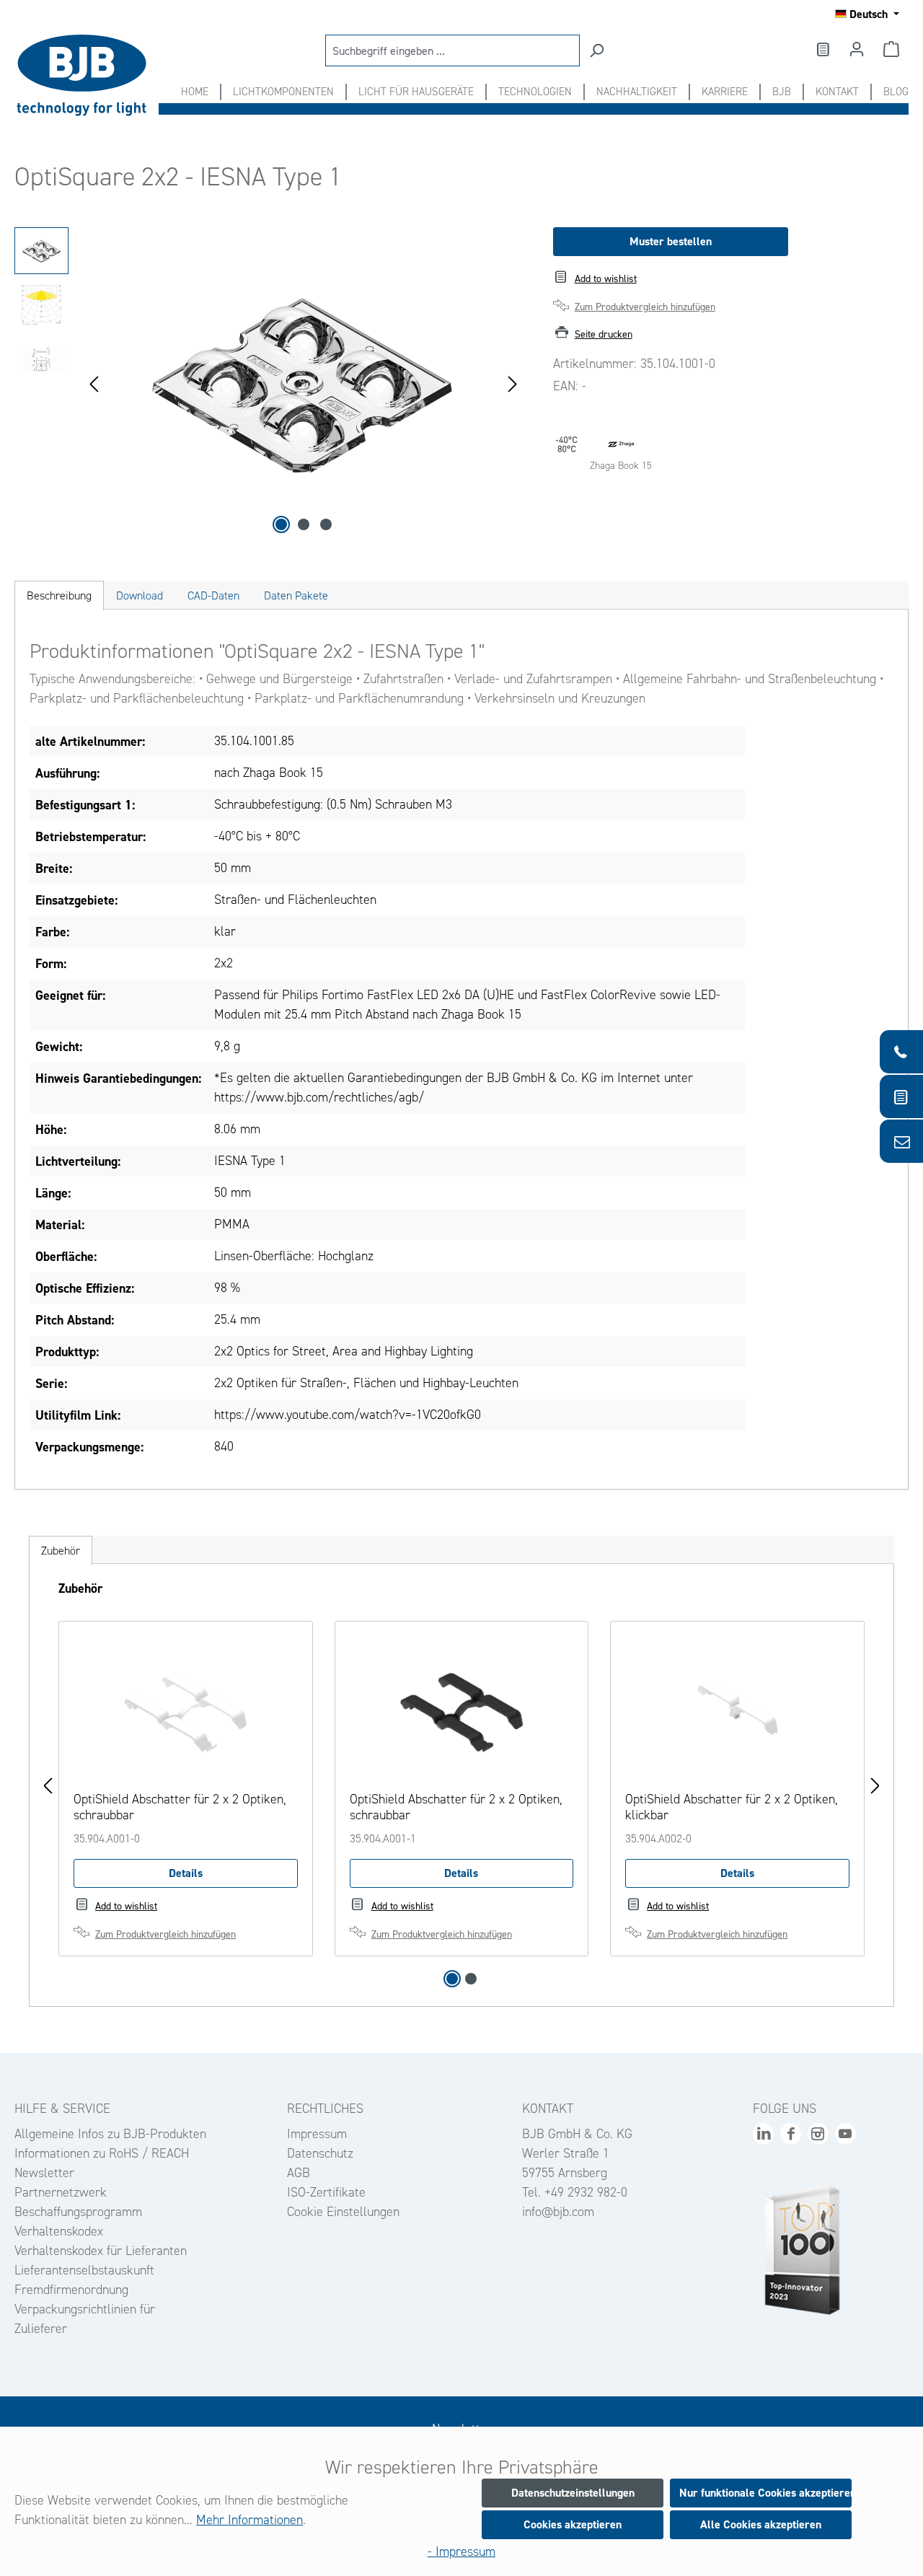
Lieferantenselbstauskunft (84, 2270)
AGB (299, 2173)
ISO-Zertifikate (326, 2192)
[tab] (59, 595)
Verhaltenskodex (59, 2231)
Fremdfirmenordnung (71, 2290)
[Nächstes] (513, 383)
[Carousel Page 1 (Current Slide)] (452, 1979)
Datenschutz (320, 2153)
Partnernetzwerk (61, 2192)
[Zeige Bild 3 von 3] (326, 524)
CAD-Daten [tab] (213, 595)
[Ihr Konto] (857, 49)
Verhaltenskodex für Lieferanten (101, 2251)
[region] (269, 382)
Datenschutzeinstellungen (573, 2493)
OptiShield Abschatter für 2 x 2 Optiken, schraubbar (180, 1807)
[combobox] (452, 50)
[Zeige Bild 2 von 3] (304, 524)
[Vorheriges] (94, 383)
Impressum (317, 2134)
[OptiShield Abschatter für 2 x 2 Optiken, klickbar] (737, 1708)
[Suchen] (596, 50)
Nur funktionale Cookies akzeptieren (765, 2493)
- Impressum (461, 2551)
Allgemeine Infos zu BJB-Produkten (110, 2134)
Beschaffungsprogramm (78, 2212)
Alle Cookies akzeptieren (761, 2524)
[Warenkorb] (891, 49)
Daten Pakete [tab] (296, 595)
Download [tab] (140, 595)
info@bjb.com (558, 2212)
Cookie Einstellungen (343, 2212)
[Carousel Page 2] (471, 1979)
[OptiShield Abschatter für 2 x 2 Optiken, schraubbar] (186, 1708)
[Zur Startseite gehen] (87, 75)
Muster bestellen (671, 241)
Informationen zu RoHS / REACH (102, 2153)
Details (186, 1873)
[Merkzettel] (822, 49)
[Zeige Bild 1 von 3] (281, 524)
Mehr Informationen (249, 2520)
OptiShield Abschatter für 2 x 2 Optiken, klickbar (732, 1807)
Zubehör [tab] (61, 1551)
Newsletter (44, 2173)
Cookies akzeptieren (573, 2524)
